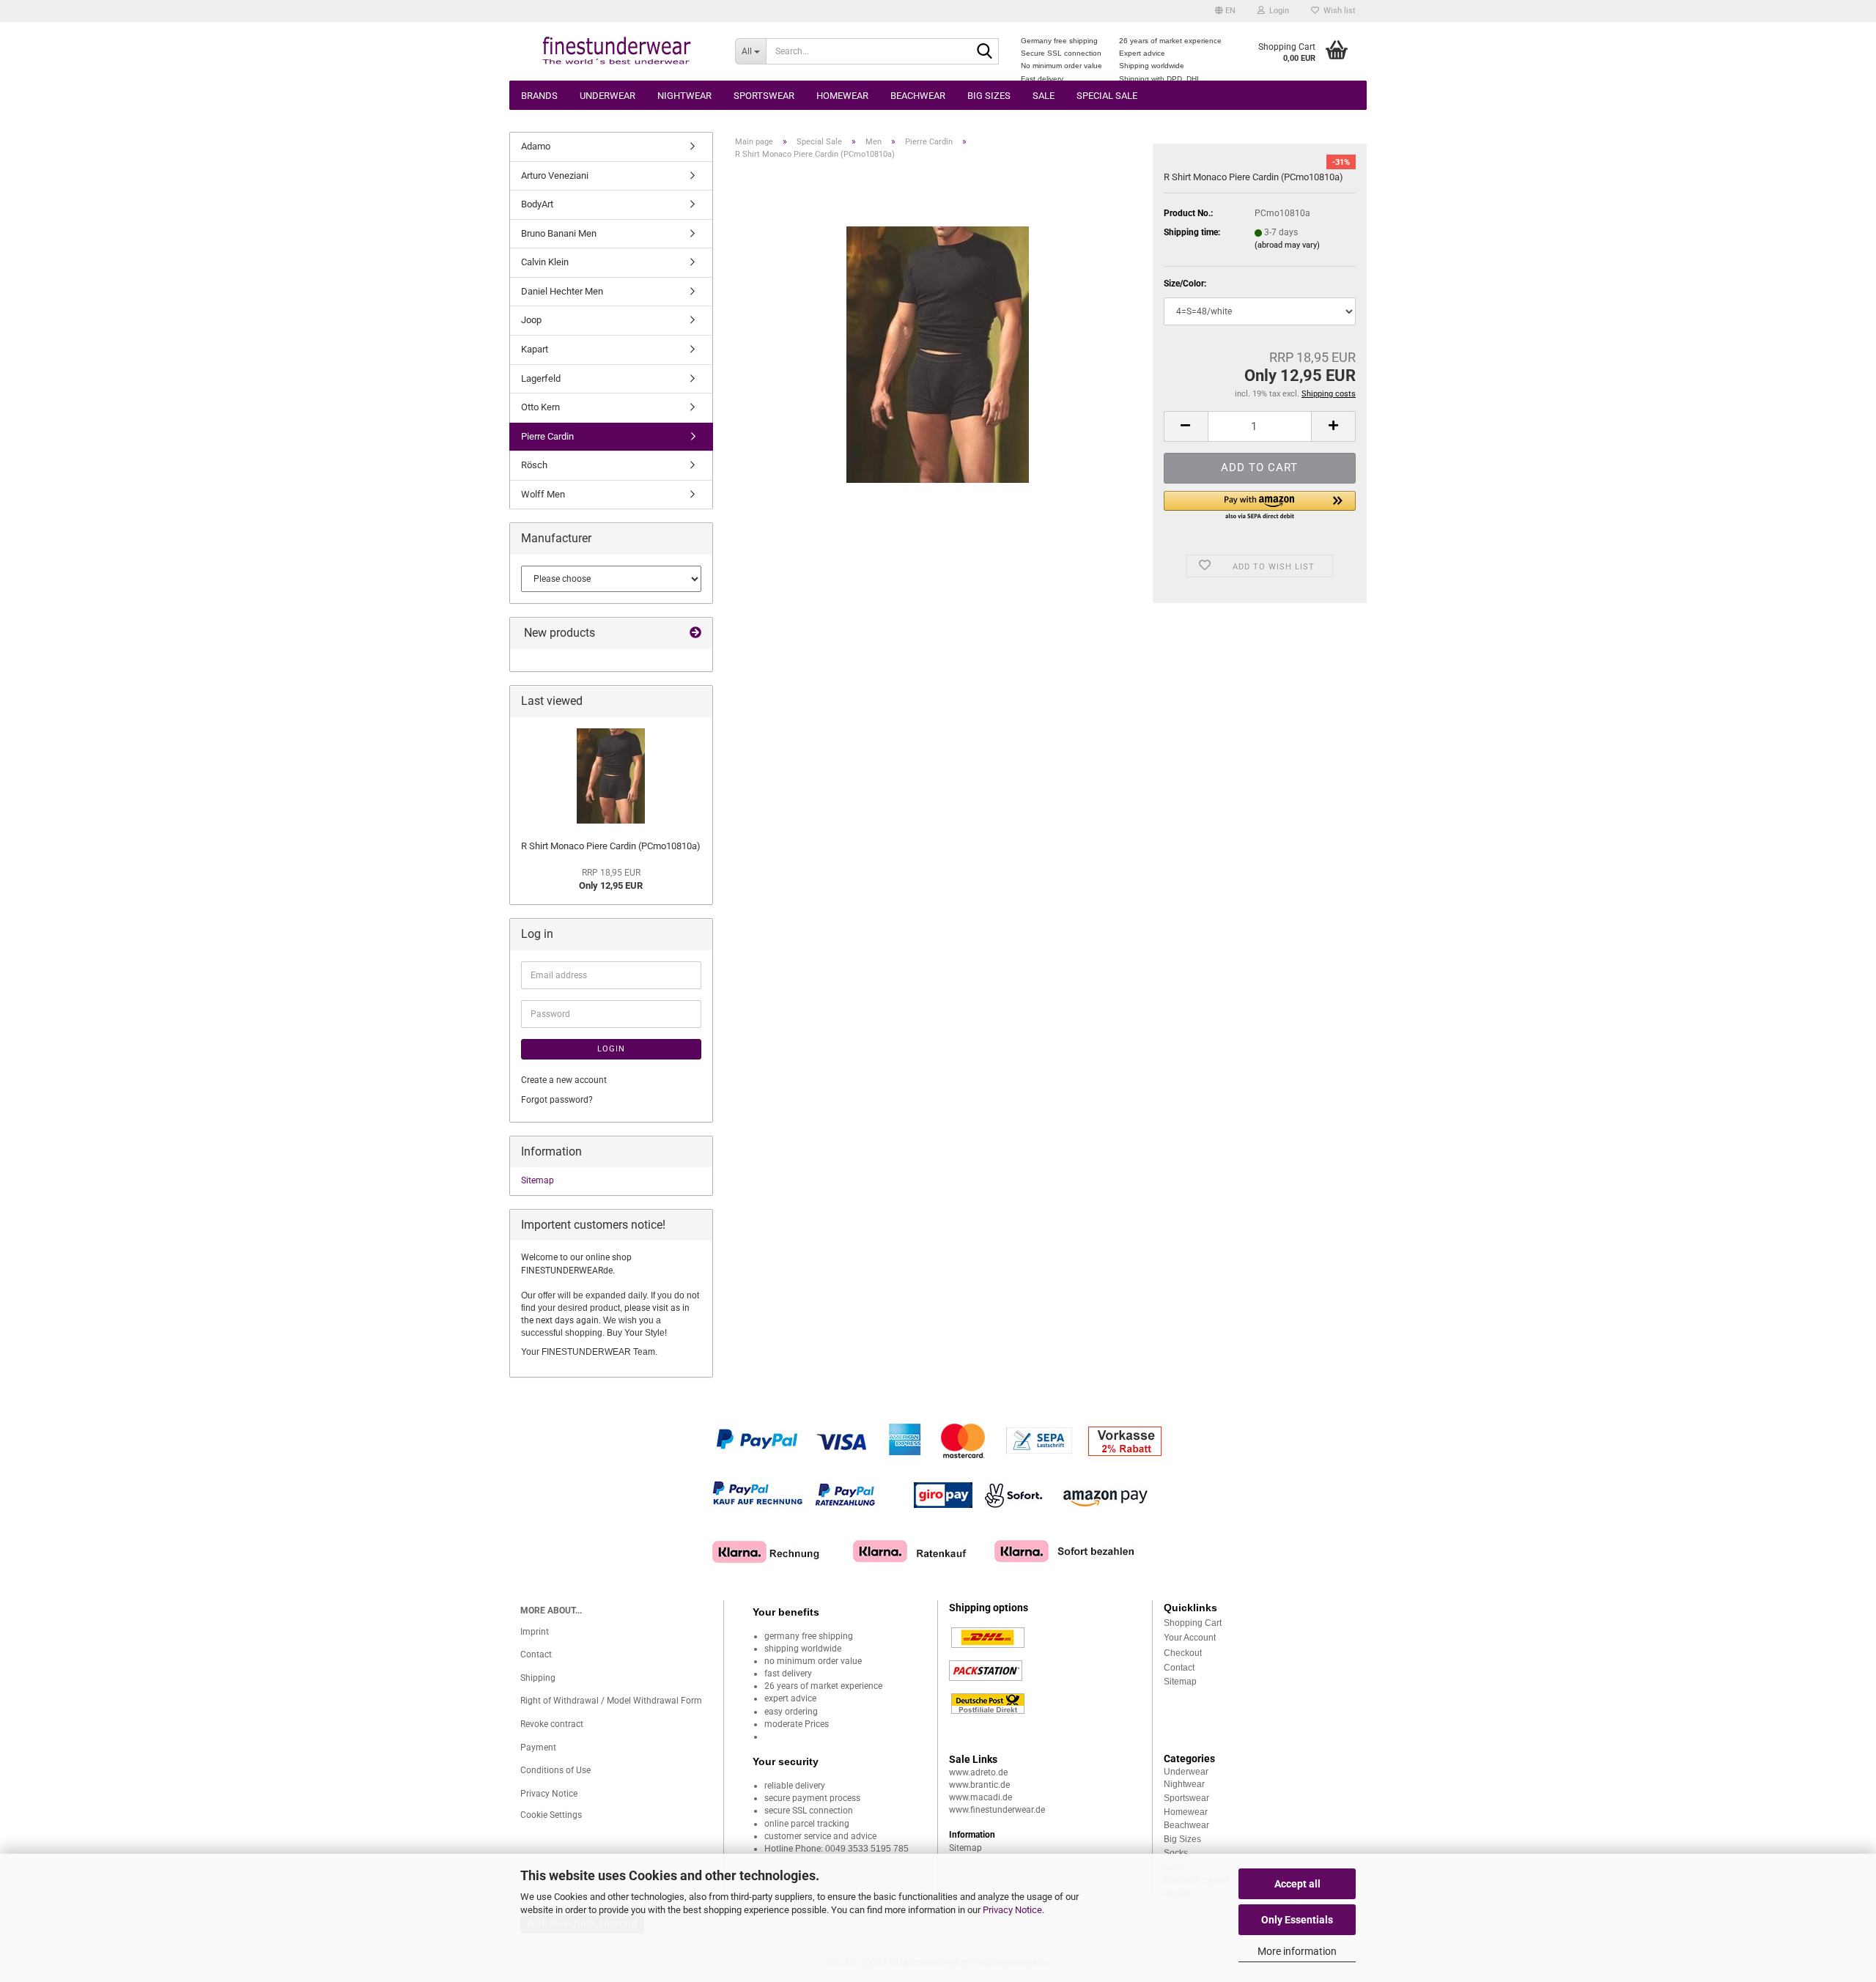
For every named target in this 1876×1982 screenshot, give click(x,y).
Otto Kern (540, 407)
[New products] (695, 633)
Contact (536, 1654)
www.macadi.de (981, 1797)
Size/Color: (1185, 284)
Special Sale (1107, 96)
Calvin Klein (545, 262)
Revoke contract (552, 1724)
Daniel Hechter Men (562, 291)
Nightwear (684, 96)
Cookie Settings (551, 1815)
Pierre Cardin (547, 436)
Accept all (1297, 1884)
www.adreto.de (978, 1772)
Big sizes (989, 96)
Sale (1044, 96)
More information (1297, 1951)
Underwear (608, 96)
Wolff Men (543, 494)
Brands (539, 96)
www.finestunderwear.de (997, 1810)
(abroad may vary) (1287, 245)
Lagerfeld (541, 378)
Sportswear (764, 96)
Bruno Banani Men (559, 233)
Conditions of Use (555, 1770)
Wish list (1337, 11)
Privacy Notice (1012, 1910)
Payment (538, 1748)
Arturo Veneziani (555, 175)
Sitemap (538, 1180)
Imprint (535, 1632)
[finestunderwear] (617, 51)
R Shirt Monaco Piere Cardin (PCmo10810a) (611, 846)
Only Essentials (1297, 1920)
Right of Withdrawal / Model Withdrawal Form (611, 1701)
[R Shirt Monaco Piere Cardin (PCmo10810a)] (938, 354)
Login (611, 1049)
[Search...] (985, 52)
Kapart (535, 349)
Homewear (842, 96)
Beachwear (918, 96)
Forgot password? (557, 1100)
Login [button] (1277, 11)
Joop (531, 320)
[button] (1225, 11)
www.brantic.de (979, 1785)
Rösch (534, 465)
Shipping (538, 1678)
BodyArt (537, 204)
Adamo (536, 146)
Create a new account (564, 1080)
